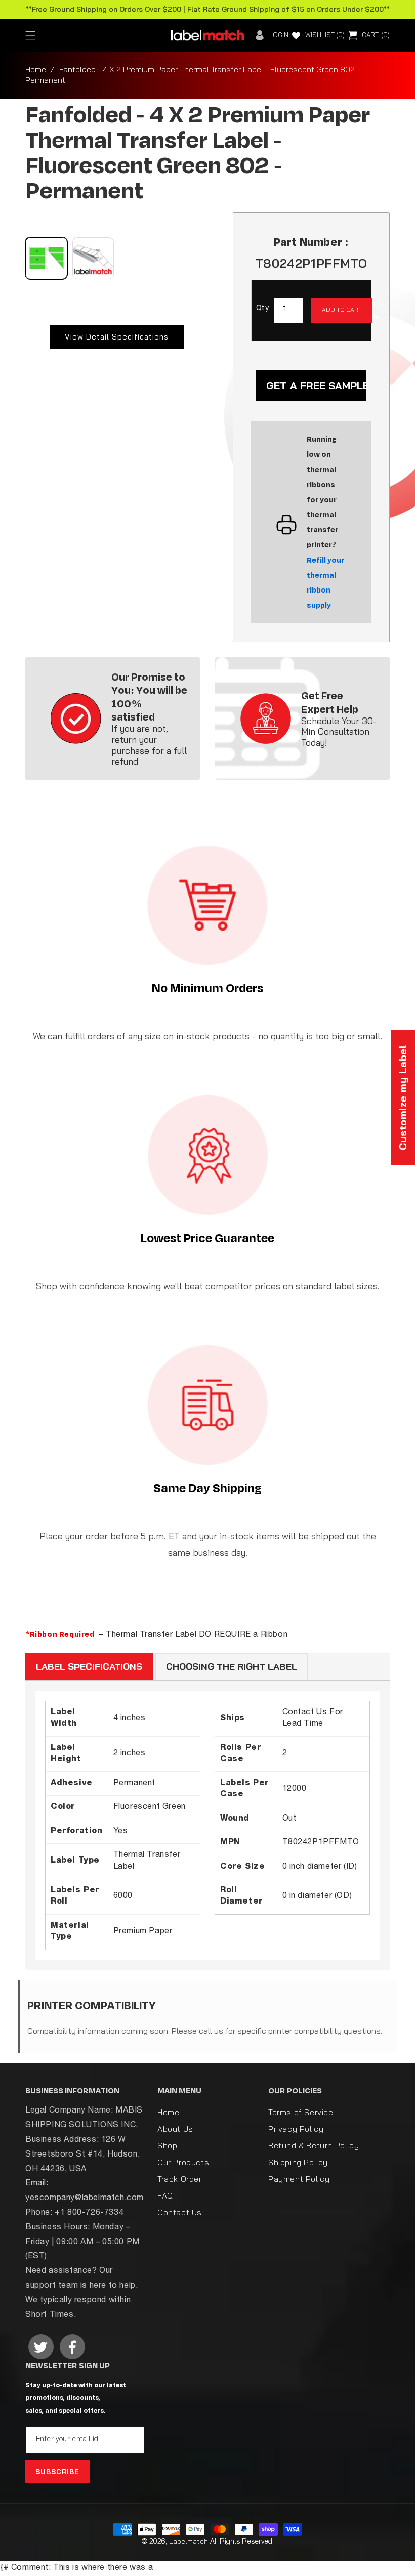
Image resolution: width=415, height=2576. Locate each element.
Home (36, 69)
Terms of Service (301, 2113)
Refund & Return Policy (314, 2145)
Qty (262, 309)
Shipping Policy (298, 2162)
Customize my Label (403, 1098)
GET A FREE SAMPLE (316, 385)
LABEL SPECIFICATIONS (89, 1666)
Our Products (183, 2162)
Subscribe (57, 2472)
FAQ (165, 2195)
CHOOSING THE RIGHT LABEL (232, 1666)
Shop (167, 2145)
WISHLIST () (325, 35)
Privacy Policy (296, 2129)
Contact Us (180, 2212)
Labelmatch (189, 2541)
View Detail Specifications (117, 337)
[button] (30, 35)
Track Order (180, 2179)
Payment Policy (299, 2179)
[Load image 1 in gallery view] (46, 258)
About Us (175, 2129)
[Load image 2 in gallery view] (93, 258)
